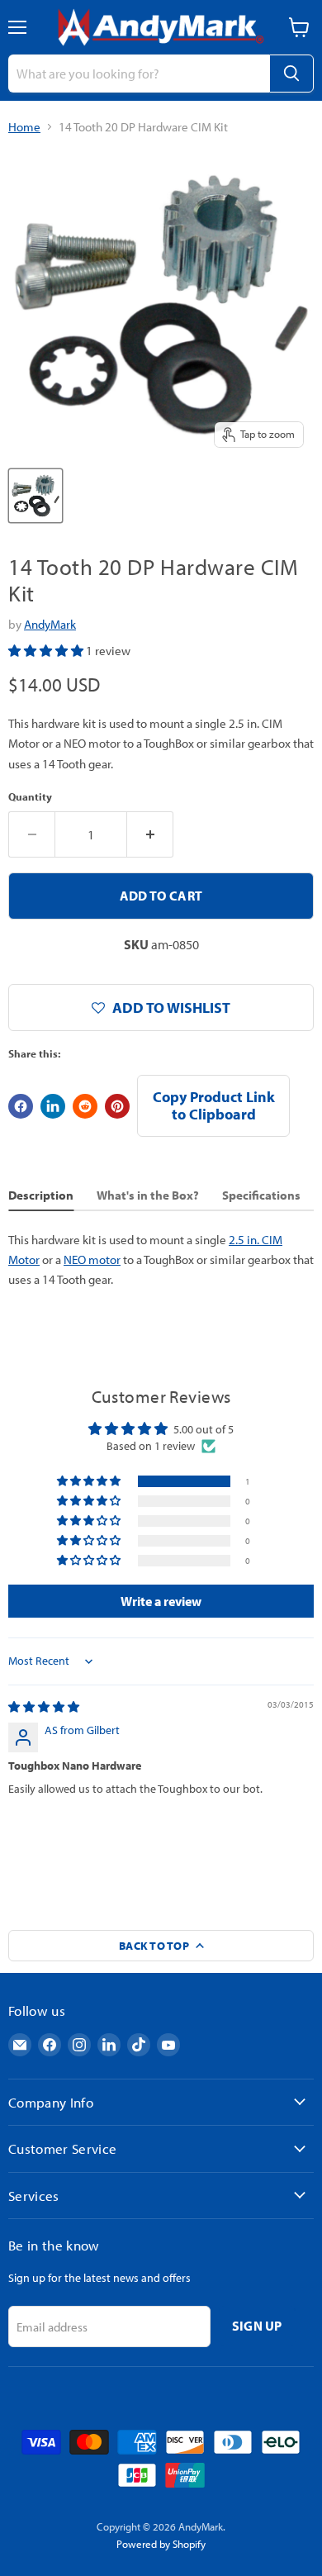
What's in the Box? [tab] (148, 1195)
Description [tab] (41, 1195)
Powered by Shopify (161, 2544)
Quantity (30, 797)
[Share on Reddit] (85, 1106)
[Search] (291, 74)
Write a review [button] (161, 1601)
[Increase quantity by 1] (150, 834)
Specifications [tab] (261, 1195)
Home (24, 127)
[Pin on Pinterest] (117, 1106)
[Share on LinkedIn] (53, 1106)
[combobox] (139, 74)
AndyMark (50, 624)
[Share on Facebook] (21, 1106)
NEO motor (92, 1259)
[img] (44, 1707)
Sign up (257, 2326)
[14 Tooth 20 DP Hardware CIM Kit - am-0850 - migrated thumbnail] (36, 496)
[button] (47, 651)
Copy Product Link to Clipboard (214, 1105)
